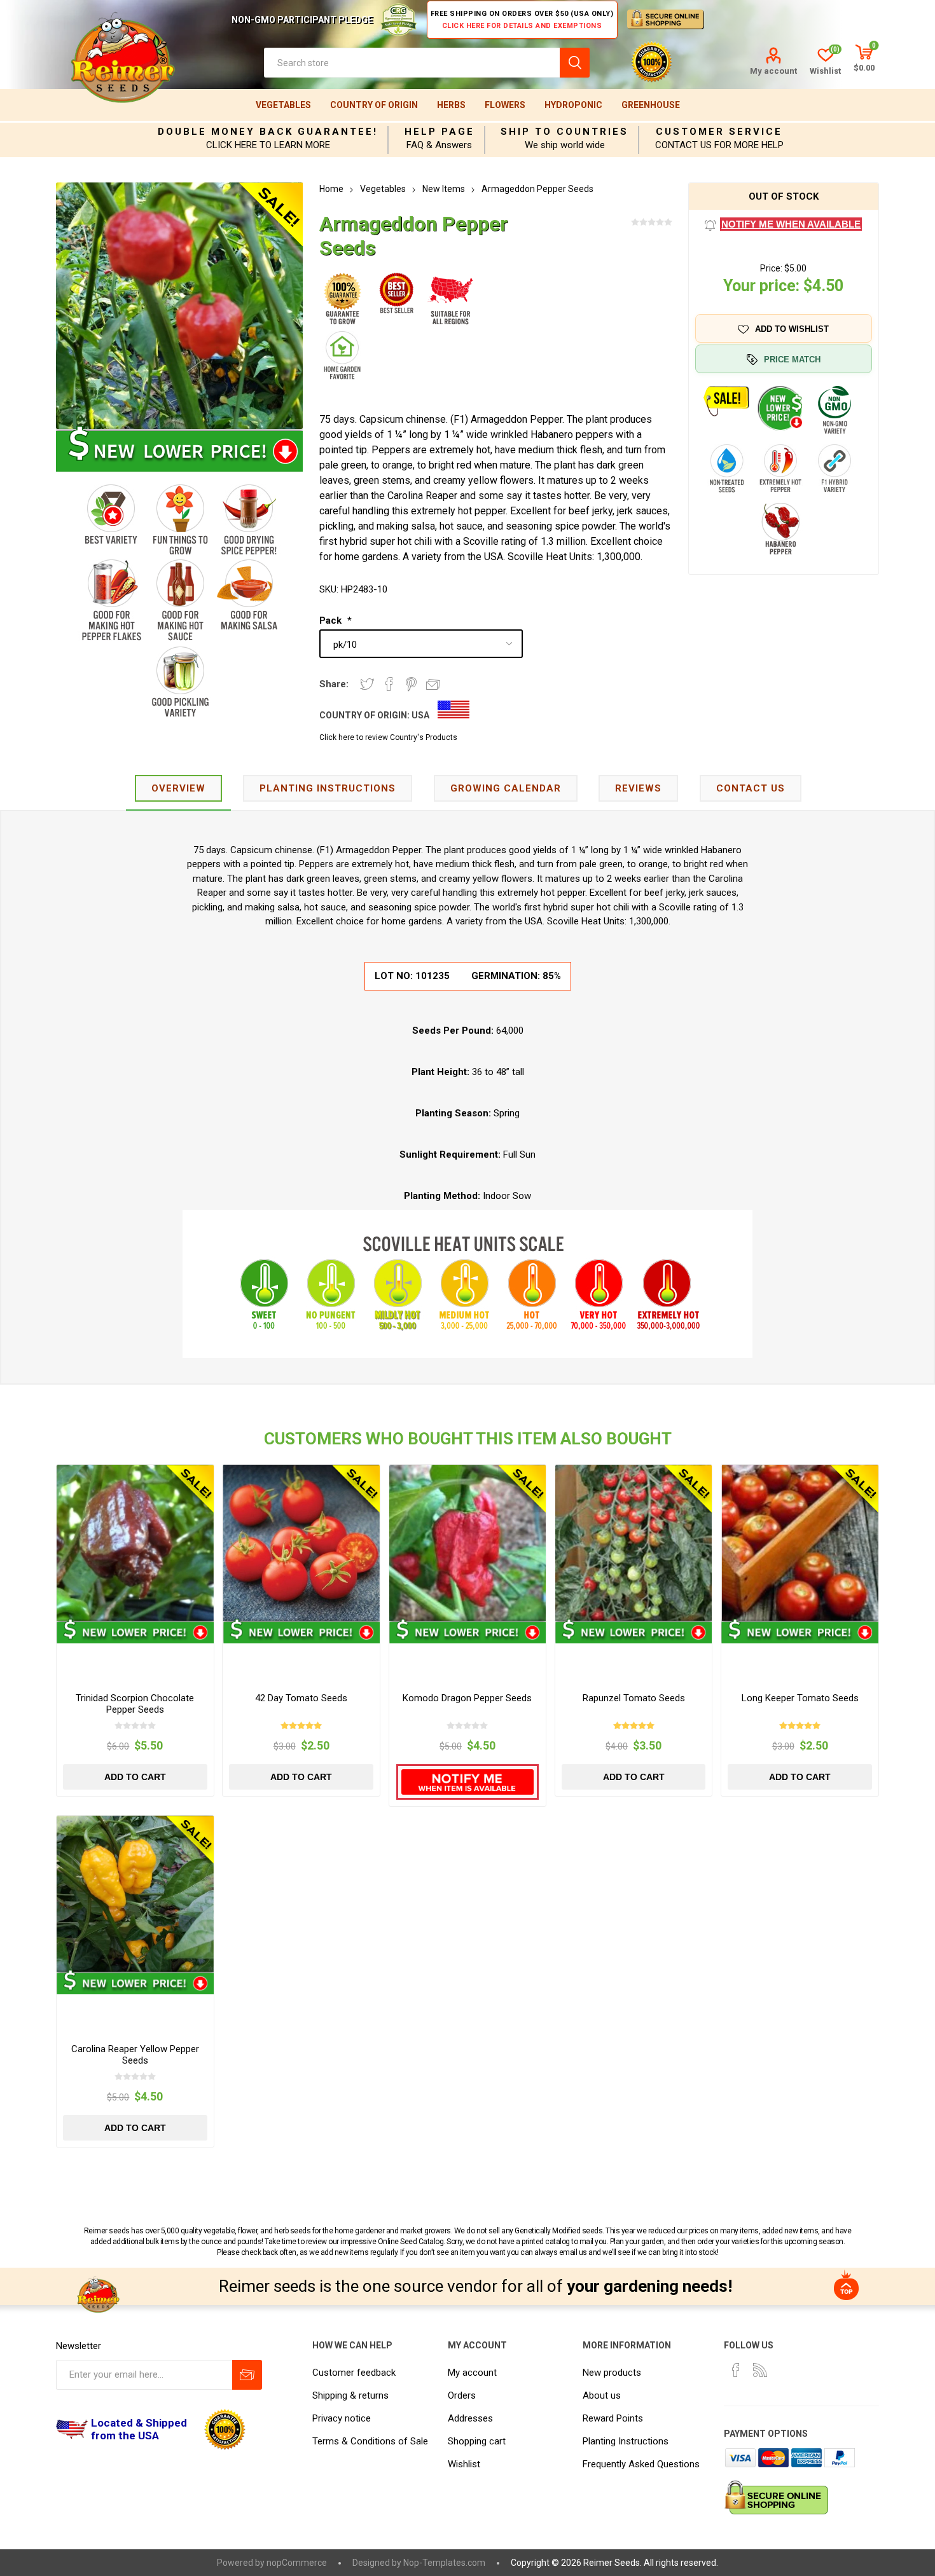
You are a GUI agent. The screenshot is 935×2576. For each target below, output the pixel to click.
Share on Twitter (367, 684)
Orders (462, 2395)
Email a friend (433, 684)
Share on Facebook (389, 684)
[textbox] (412, 63)
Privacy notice (342, 2418)
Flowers (505, 105)
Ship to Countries (564, 132)
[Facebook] (736, 2370)
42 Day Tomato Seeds (301, 1698)
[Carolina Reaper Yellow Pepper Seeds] (135, 1894)
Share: (334, 684)
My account (773, 71)
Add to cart (135, 1777)
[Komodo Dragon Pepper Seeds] (468, 1543)
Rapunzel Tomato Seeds (634, 1698)
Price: (771, 268)
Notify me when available (791, 224)
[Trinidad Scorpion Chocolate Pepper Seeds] (135, 1543)
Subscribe (247, 2375)
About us (602, 2395)
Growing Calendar (506, 788)
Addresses (470, 2418)
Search (575, 63)
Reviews (638, 788)
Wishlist (464, 2464)
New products (612, 2373)
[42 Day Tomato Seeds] (301, 1543)
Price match (792, 360)
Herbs (451, 105)
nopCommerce (297, 2563)
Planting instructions (328, 788)
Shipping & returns (350, 2395)
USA (420, 715)
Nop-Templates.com (444, 2563)
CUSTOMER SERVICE (719, 132)
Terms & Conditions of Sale (370, 2441)
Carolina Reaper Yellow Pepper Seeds (135, 2055)
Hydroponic (573, 105)
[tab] (178, 789)
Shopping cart (477, 2441)
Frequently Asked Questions (641, 2464)
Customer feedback (354, 2373)
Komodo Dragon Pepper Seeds (467, 1698)
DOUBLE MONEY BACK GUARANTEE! (268, 132)
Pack (332, 620)
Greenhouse (651, 105)
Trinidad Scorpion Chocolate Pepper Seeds (135, 1704)
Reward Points (613, 2418)
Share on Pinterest (411, 684)
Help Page (440, 132)
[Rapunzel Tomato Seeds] (634, 1543)
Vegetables (283, 105)
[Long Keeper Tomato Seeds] (800, 1543)
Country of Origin (374, 105)
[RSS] (760, 2370)
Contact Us (751, 788)
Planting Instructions (626, 2441)
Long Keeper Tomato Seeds (800, 1698)
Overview (178, 788)
